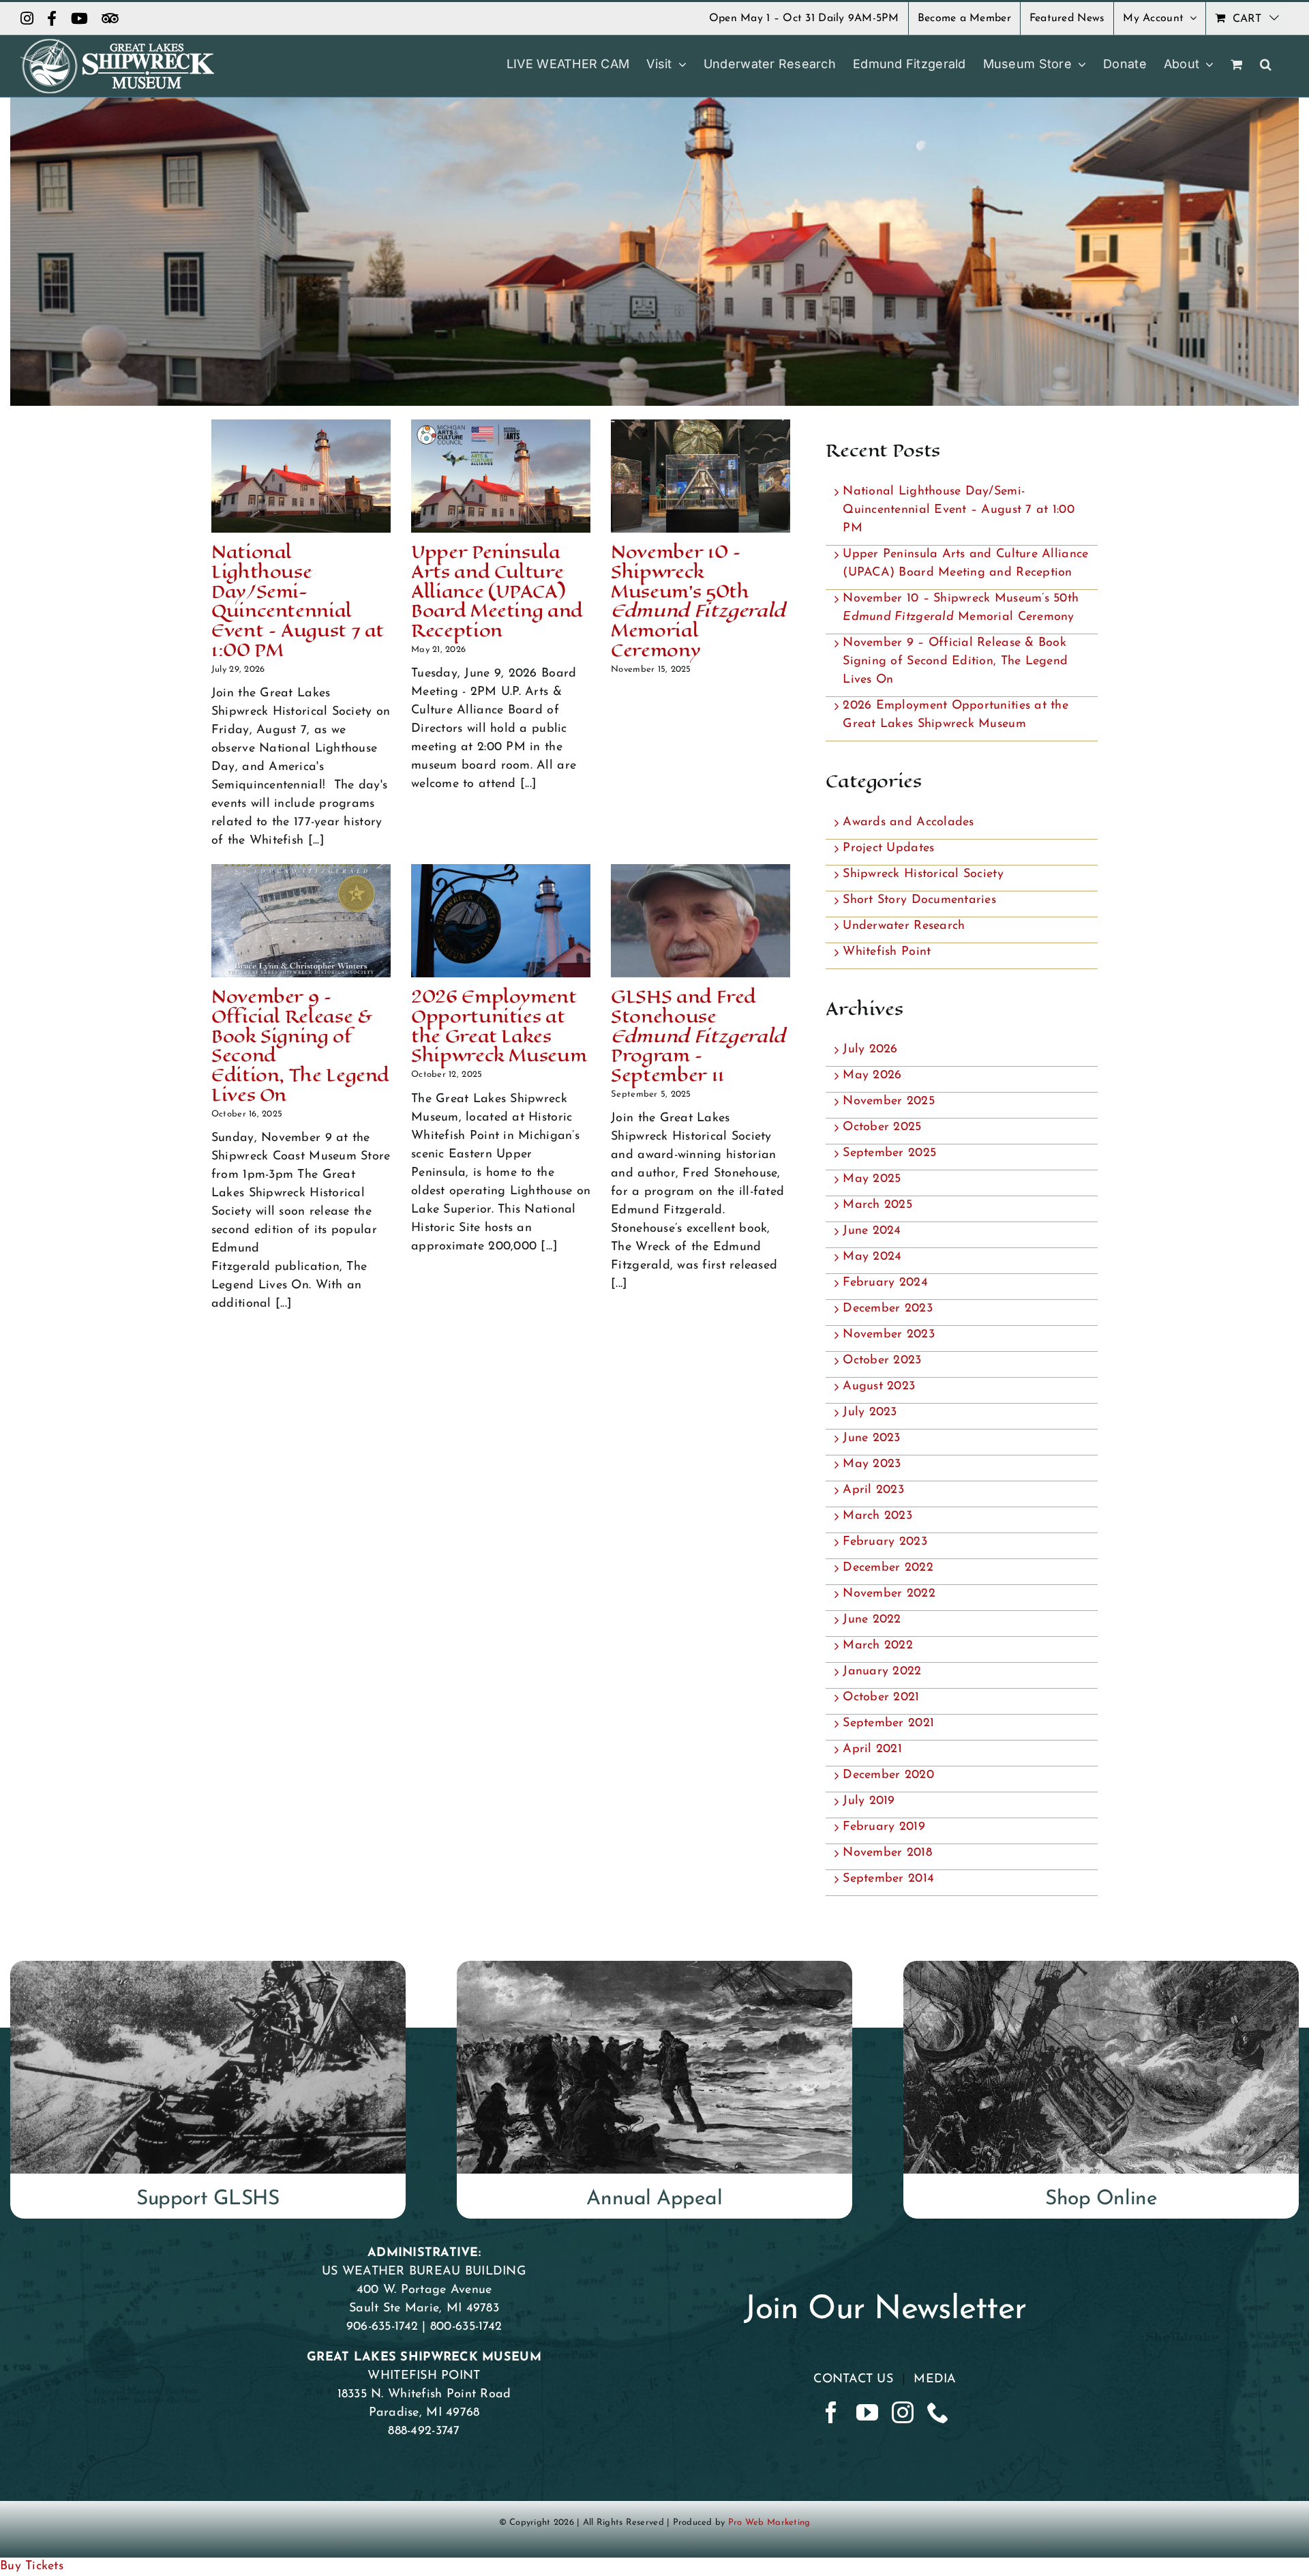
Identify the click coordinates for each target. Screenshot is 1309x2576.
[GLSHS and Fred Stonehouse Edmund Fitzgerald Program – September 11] (701, 921)
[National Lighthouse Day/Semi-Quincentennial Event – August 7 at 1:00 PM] (301, 476)
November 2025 (889, 1101)
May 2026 (872, 1076)
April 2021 (872, 1749)
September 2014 (888, 1879)
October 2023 (882, 1361)
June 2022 (872, 1620)
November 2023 (889, 1335)
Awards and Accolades (908, 823)
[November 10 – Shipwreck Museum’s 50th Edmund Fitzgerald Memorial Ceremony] (701, 476)
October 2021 (881, 1698)
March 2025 (877, 1205)
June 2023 (871, 1438)
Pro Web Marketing (769, 2522)
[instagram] (903, 2412)
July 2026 (870, 1050)
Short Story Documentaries (919, 900)
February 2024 (885, 1283)
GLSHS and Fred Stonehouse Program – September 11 (698, 1036)
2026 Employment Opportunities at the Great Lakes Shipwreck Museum (499, 1026)
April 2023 (873, 1490)
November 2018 (887, 1853)
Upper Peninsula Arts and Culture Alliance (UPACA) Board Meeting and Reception (497, 591)
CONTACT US (853, 2380)
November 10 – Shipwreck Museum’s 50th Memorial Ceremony (698, 601)
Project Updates (888, 848)
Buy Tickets (32, 2566)
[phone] (938, 2412)
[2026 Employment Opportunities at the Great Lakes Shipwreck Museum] (501, 921)
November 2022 (889, 1594)
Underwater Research (904, 926)
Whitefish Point (887, 952)
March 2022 (878, 1646)
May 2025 (872, 1179)
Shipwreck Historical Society (923, 874)
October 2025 (882, 1127)
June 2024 (872, 1231)
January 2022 (882, 1672)
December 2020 (888, 1775)
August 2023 (879, 1387)
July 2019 (869, 1801)
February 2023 (885, 1542)
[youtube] (867, 2412)
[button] (1266, 64)
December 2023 (888, 1309)
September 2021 (888, 1723)
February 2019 (884, 1827)
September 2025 (889, 1153)
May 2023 (872, 1464)
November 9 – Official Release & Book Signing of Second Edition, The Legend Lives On (300, 1046)
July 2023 (870, 1412)
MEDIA (935, 2380)
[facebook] (831, 2412)
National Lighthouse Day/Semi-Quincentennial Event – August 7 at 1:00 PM (298, 601)
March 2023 (877, 1516)
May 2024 (872, 1257)
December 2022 (888, 1568)
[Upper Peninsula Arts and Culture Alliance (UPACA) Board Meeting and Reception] (501, 476)
